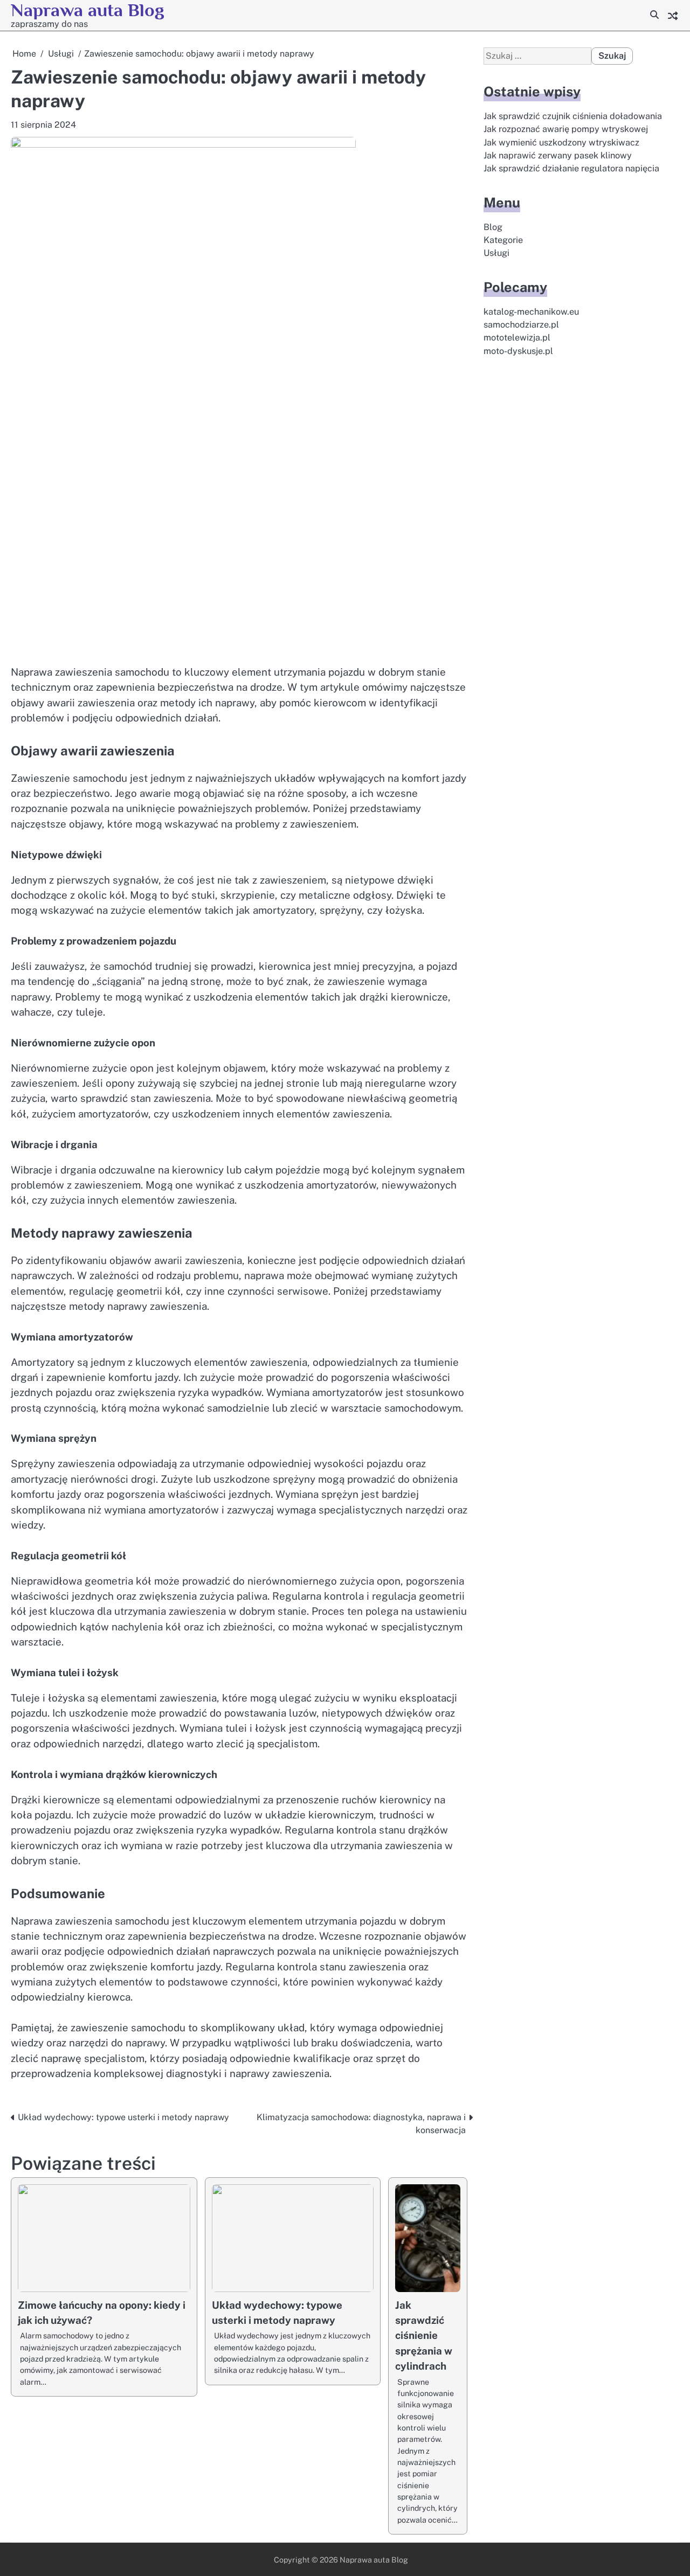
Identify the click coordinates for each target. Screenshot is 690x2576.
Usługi (496, 254)
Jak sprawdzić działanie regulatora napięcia (571, 169)
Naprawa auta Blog (88, 10)
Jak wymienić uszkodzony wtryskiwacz (561, 143)
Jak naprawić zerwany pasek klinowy (558, 156)
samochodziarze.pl (521, 325)
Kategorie (503, 241)
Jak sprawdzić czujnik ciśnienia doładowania (573, 117)
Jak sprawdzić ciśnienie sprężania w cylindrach (424, 2335)
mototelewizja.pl (517, 338)
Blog (493, 227)
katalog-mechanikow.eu (531, 312)
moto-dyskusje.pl (518, 351)
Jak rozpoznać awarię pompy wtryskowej (566, 130)
